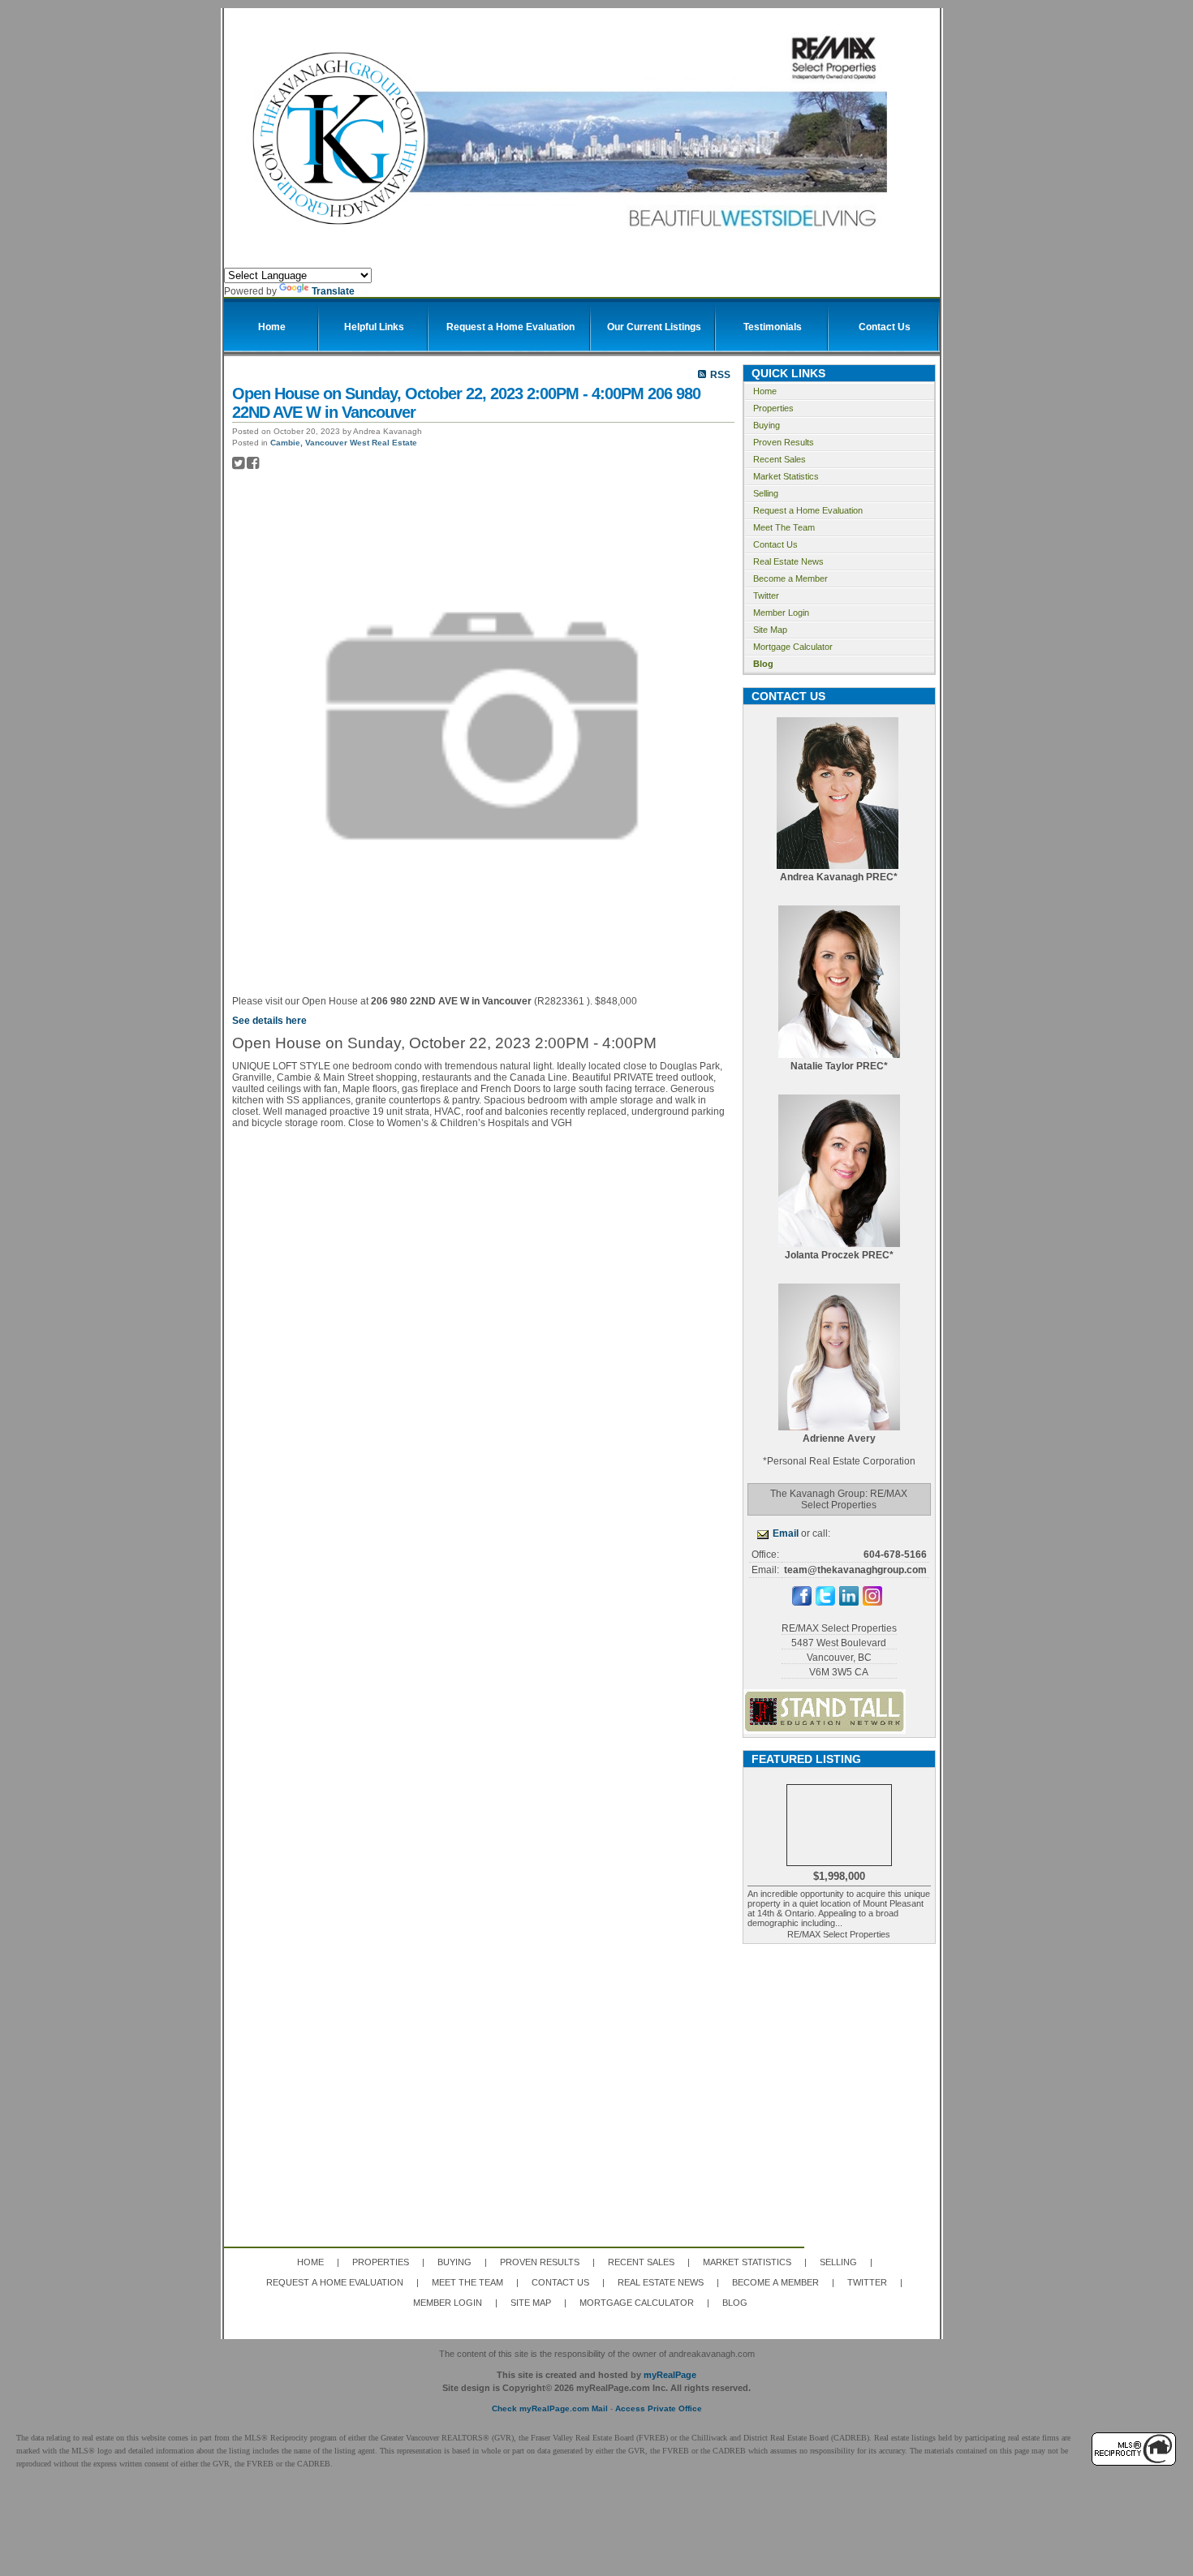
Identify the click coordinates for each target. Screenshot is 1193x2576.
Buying (767, 425)
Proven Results (784, 442)
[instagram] (872, 1602)
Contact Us (775, 544)
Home (765, 391)
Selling (766, 493)
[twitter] (825, 1602)
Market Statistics (786, 476)
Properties (773, 408)
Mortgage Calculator (793, 647)
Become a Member (790, 578)
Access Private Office (659, 2408)
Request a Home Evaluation (808, 510)
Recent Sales (780, 459)
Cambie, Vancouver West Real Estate (344, 443)
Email (786, 1533)
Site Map (770, 630)
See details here (269, 1021)
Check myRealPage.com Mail (550, 2408)
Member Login (781, 613)
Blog (763, 664)
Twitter (766, 596)
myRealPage (670, 2375)
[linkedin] (849, 1602)
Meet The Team (784, 527)
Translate (333, 291)
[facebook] (802, 1602)
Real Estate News (788, 561)
